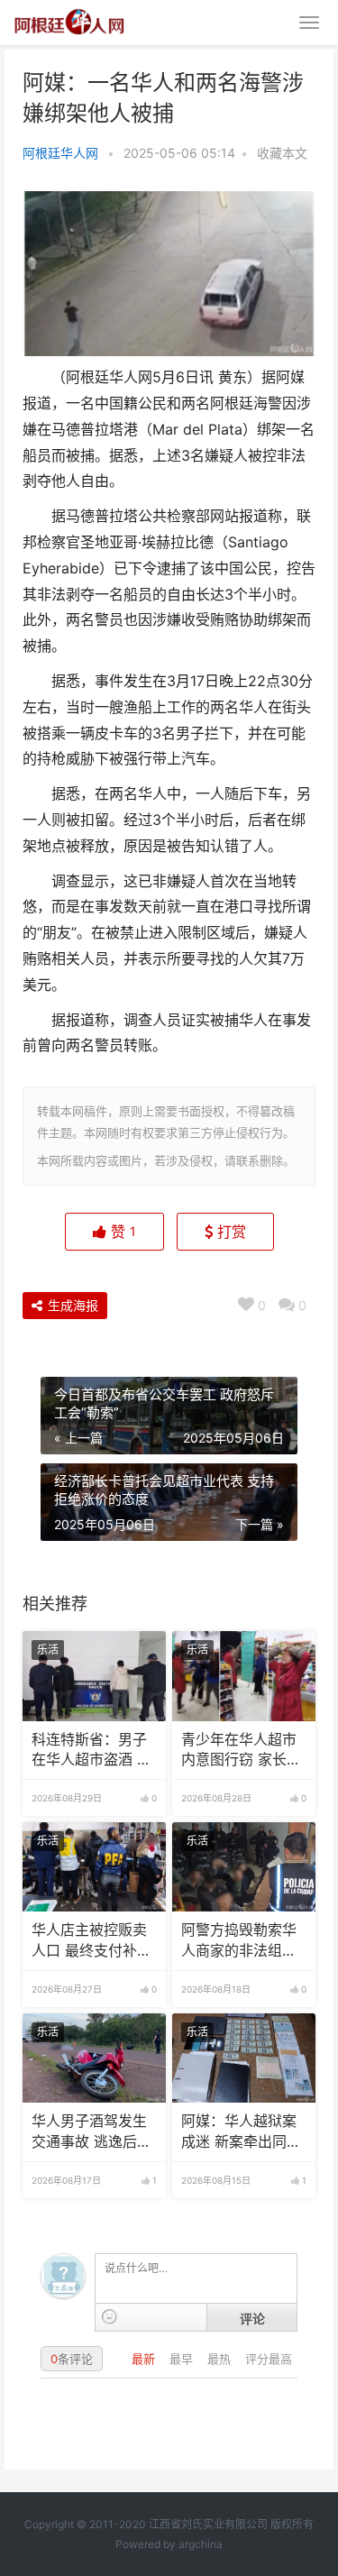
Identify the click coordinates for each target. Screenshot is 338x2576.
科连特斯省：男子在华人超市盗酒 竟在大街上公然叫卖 (91, 1751)
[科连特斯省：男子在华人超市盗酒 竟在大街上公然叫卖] (94, 1676)
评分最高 (269, 2359)
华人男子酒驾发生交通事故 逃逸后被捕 (91, 2132)
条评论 (72, 2359)
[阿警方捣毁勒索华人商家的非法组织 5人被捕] (244, 1867)
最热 (221, 2359)
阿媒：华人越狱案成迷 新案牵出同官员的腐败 (241, 2132)
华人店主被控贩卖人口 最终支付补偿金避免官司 (91, 1941)
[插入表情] (110, 2317)
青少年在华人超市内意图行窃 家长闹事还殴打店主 (241, 1751)
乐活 (48, 1650)
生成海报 (71, 1305)
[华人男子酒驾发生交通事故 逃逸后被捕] (94, 2058)
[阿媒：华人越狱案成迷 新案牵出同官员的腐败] (244, 2058)
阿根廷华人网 (60, 153)
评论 (252, 2318)
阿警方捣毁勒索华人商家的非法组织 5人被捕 (239, 1941)
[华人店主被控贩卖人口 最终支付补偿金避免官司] (94, 1867)
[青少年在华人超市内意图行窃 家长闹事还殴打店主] (244, 1676)
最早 (183, 2359)
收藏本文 (282, 153)
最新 (145, 2359)
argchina (201, 2544)
